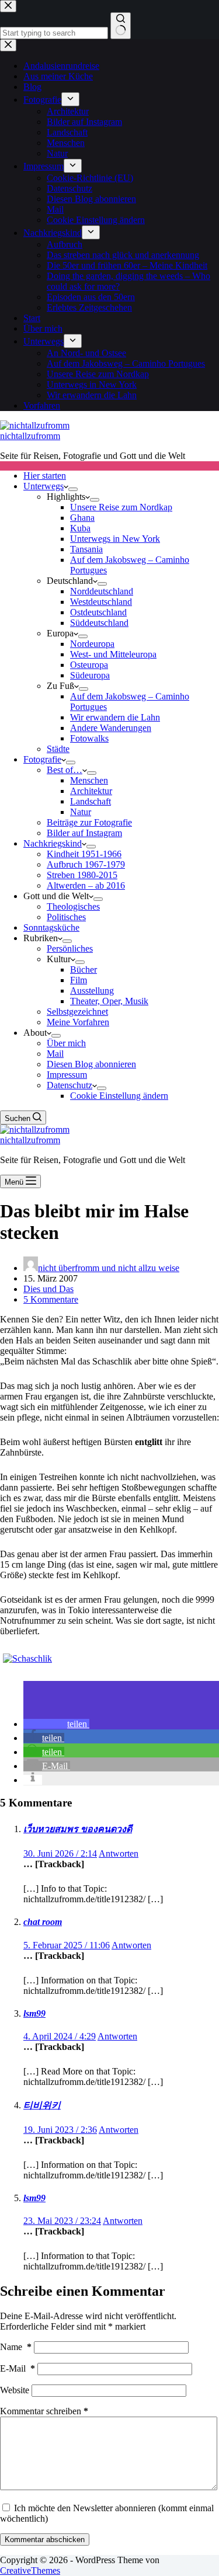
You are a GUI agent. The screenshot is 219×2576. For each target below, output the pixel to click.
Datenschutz (69, 1085)
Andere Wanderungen (111, 728)
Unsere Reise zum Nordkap (121, 507)
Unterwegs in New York (115, 539)
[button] (56, 1724)
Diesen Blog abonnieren (91, 1064)
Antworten (119, 1853)
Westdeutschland (101, 602)
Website (15, 2390)
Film (79, 980)
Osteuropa (89, 665)
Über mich (66, 1043)
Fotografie (42, 759)
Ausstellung (92, 991)
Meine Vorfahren (78, 1022)
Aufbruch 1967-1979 (86, 864)
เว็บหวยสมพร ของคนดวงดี (78, 1829)
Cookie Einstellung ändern (119, 1096)
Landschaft (91, 801)
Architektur (91, 791)
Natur (81, 812)
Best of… (65, 770)
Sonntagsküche (51, 927)
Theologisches (73, 906)
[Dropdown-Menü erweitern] (73, 489)
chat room (43, 1922)
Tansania (86, 549)
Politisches (66, 917)
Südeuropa (90, 675)
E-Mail (18, 2368)
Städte (58, 749)
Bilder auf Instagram (84, 833)
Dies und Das (48, 1289)
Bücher (84, 970)
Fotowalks (89, 738)
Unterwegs (44, 486)
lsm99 (34, 2013)
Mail (55, 1054)
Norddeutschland (102, 591)
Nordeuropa (92, 644)
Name (16, 2347)
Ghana (82, 518)
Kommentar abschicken (45, 2540)
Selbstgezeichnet (77, 1012)
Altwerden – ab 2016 (86, 885)
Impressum (67, 1075)
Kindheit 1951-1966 (84, 854)
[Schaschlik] (27, 1658)
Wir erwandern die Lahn (115, 717)
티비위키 (42, 2105)
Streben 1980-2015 (82, 875)
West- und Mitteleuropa (113, 654)
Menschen (89, 780)
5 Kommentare (51, 1299)
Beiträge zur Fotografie (89, 822)
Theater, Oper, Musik (109, 1001)
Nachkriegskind (53, 843)
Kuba (80, 528)
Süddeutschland (99, 623)
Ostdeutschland (98, 612)
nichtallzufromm (30, 436)
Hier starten (45, 476)
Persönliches (70, 948)
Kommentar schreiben (44, 2411)
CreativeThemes (30, 2570)
